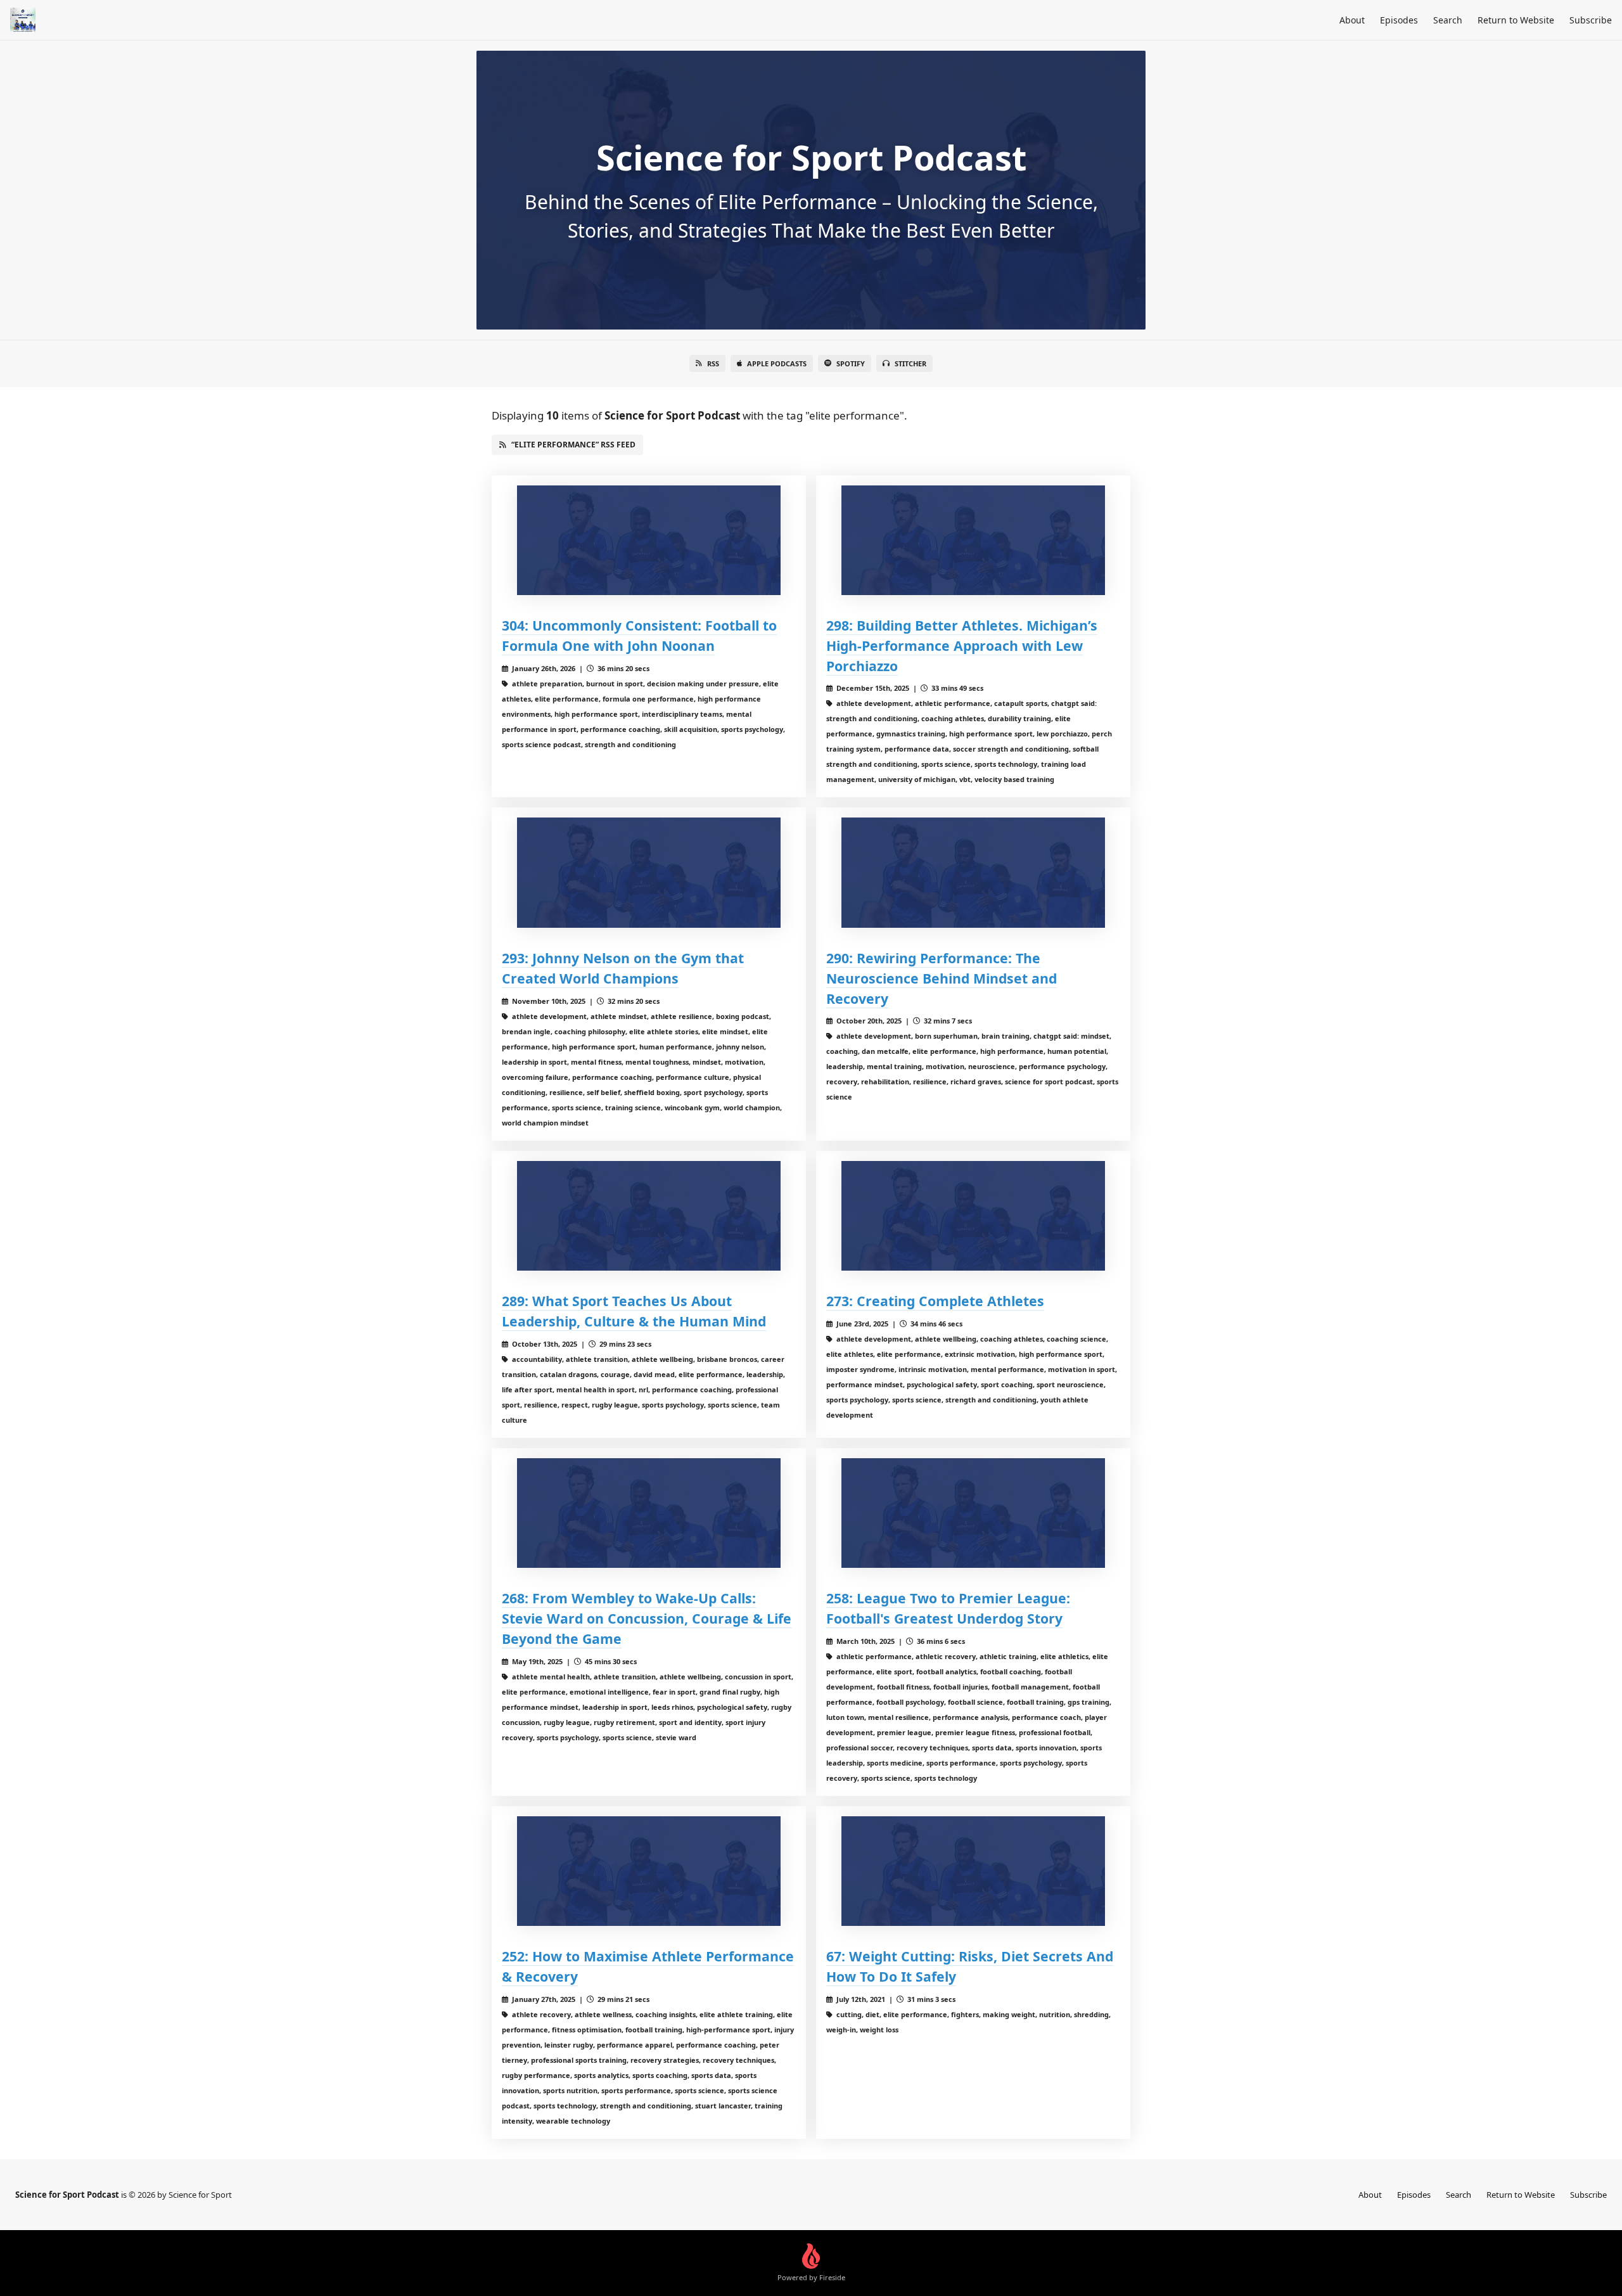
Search (1448, 20)
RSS (713, 363)
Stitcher (910, 363)
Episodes (1399, 20)
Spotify (851, 363)
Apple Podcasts (777, 363)
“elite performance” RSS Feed (573, 445)
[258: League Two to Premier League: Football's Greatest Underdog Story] (973, 1513)
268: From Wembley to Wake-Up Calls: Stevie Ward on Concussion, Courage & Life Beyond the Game (647, 1618)
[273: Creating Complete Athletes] (973, 1216)
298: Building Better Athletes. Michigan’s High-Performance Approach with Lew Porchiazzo (962, 645)
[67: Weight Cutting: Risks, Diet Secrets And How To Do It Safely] (973, 1871)
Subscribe (1591, 20)
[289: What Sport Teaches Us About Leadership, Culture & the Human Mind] (649, 1216)
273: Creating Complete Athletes (935, 1301)
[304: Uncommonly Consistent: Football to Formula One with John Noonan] (649, 540)
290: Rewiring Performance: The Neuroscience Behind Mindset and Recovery (942, 978)
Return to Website (1516, 20)
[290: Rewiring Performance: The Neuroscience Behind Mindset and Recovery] (973, 872)
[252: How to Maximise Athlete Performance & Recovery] (649, 1871)
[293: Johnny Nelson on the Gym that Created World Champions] (649, 872)
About (1352, 20)
